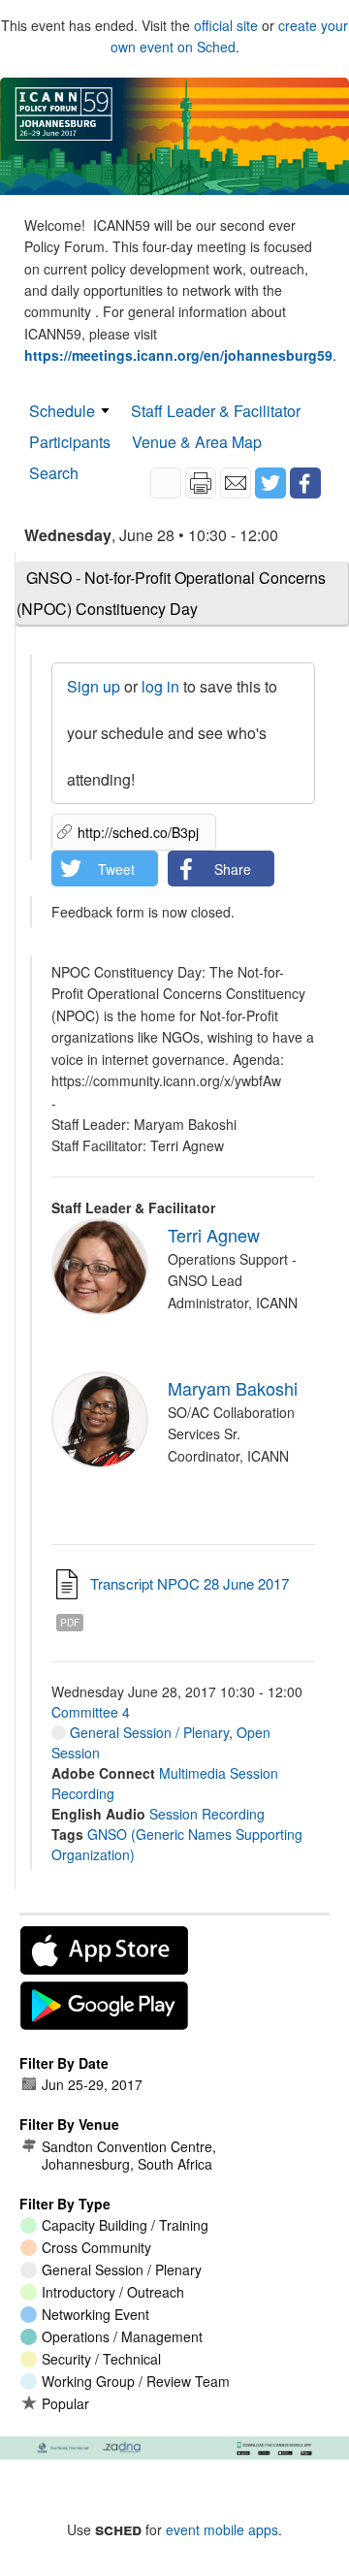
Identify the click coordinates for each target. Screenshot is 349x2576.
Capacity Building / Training (125, 2225)
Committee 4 (91, 1712)
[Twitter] (270, 483)
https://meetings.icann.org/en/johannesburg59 (178, 355)
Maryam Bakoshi (233, 1388)
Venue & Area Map (197, 442)
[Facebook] (305, 483)
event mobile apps (222, 2529)
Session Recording (207, 1814)
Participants (70, 442)
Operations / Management (122, 2336)
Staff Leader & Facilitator (216, 411)
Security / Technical (101, 2359)
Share (233, 869)
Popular (65, 2403)
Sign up (94, 686)
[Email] (236, 483)
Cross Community (96, 2247)
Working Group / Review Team (136, 2381)
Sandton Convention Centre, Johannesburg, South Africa (129, 2155)
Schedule (62, 411)
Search (54, 473)
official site (226, 25)
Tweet (116, 869)
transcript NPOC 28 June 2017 (190, 1583)
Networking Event (95, 2314)
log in (160, 686)
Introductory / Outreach (113, 2292)
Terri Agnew (214, 1235)
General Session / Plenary (147, 1732)
